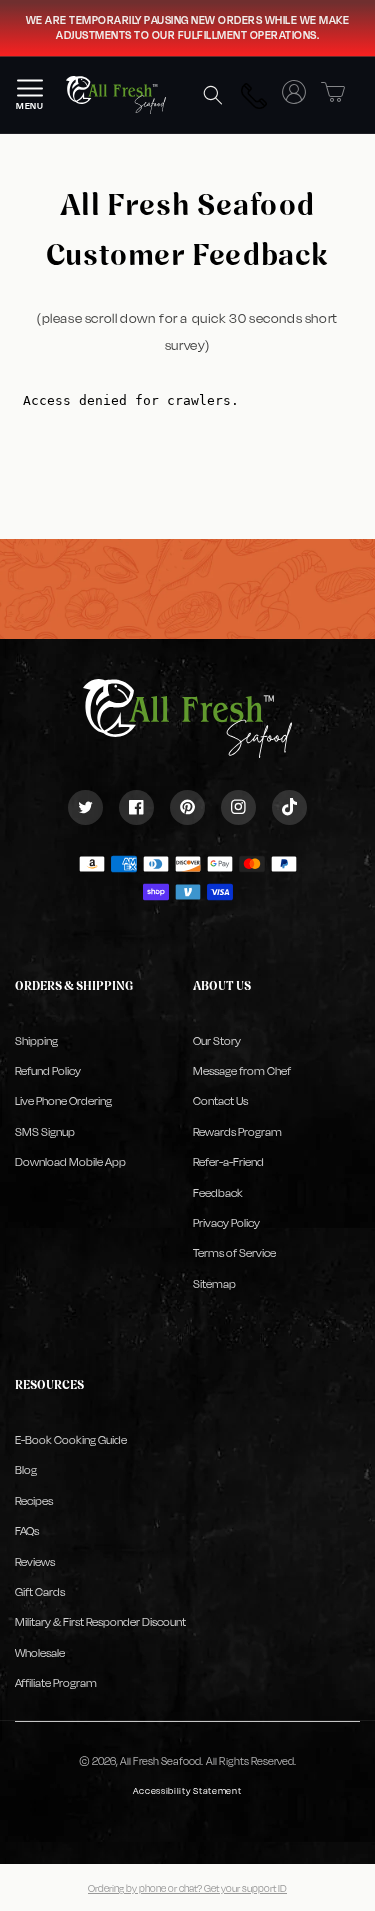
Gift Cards (40, 1592)
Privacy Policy (226, 1223)
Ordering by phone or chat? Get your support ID (187, 1888)
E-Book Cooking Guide (71, 1440)
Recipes (34, 1501)
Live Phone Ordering (63, 1101)
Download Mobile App (70, 1162)
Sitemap (214, 1284)
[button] (213, 95)
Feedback (218, 1193)
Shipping (36, 1041)
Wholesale (40, 1653)
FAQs (27, 1531)
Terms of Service (234, 1253)
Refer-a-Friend (228, 1162)
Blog (26, 1470)
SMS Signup (45, 1132)
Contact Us (220, 1101)
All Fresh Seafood (160, 1761)
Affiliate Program (56, 1683)
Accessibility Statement (187, 1790)
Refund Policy (48, 1071)
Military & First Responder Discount (100, 1622)
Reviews (35, 1562)
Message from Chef (242, 1071)
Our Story (217, 1041)
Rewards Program (237, 1132)
